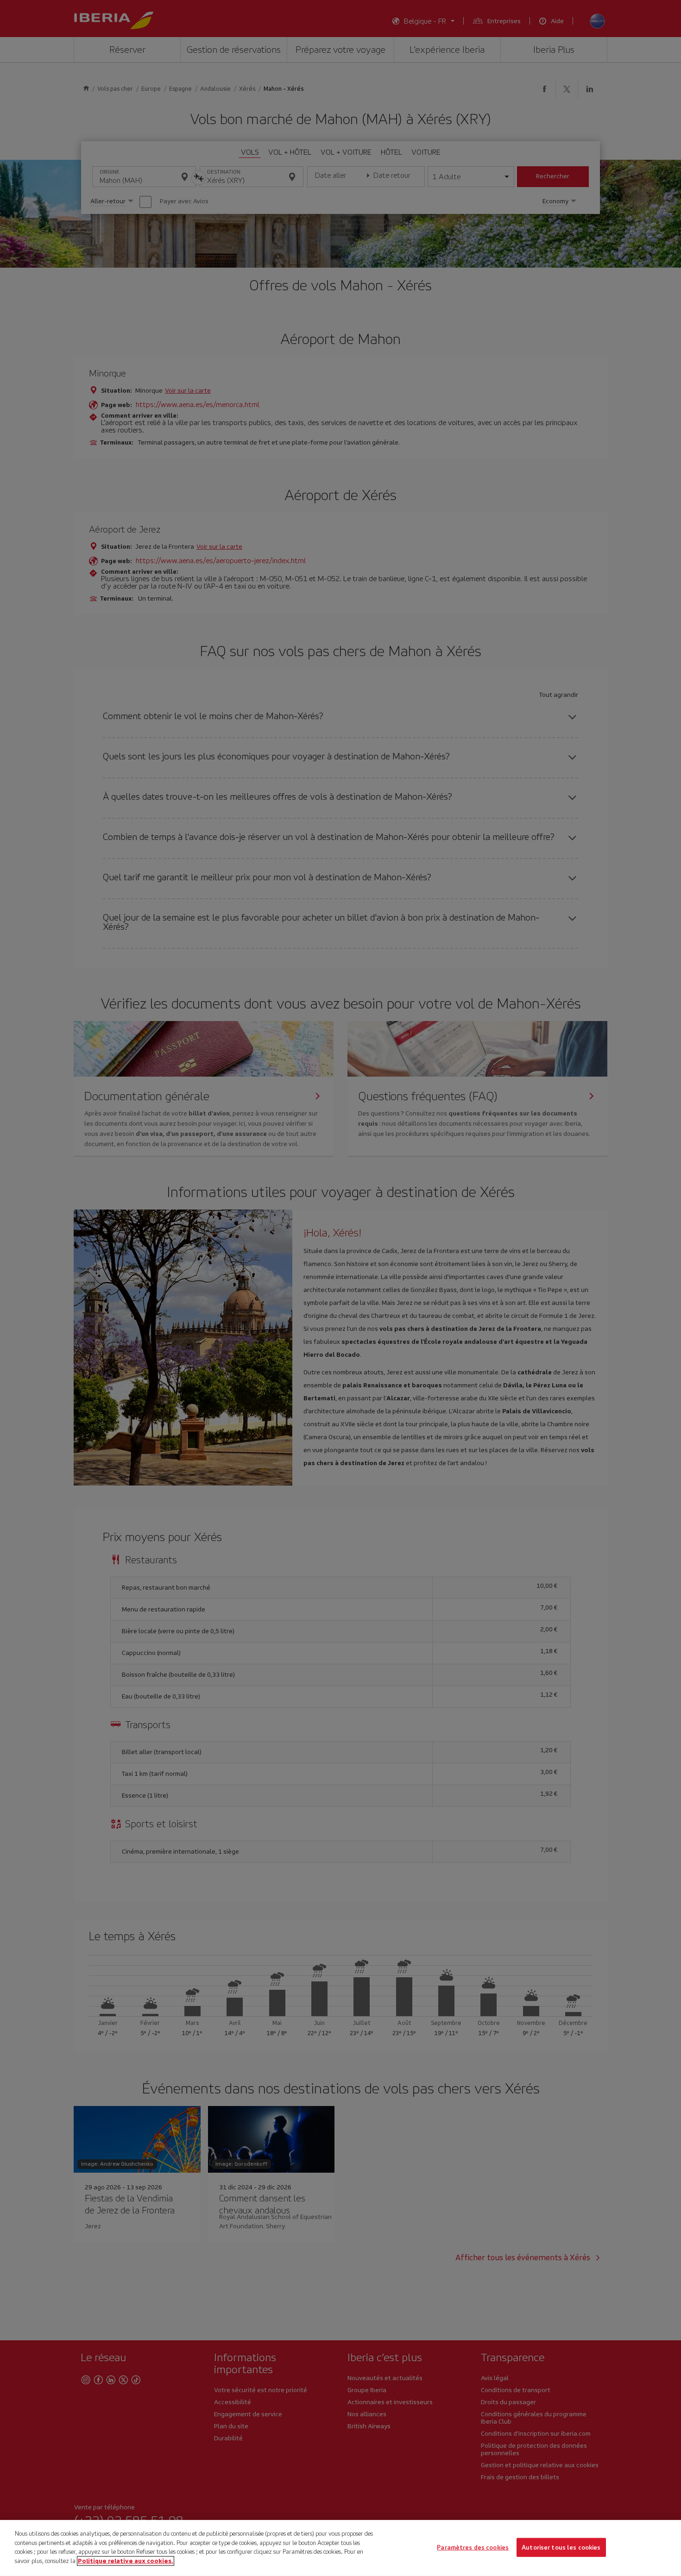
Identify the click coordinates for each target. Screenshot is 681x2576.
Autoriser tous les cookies (561, 2547)
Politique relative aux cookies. (126, 2560)
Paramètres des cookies (473, 2547)
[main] (340, 2548)
